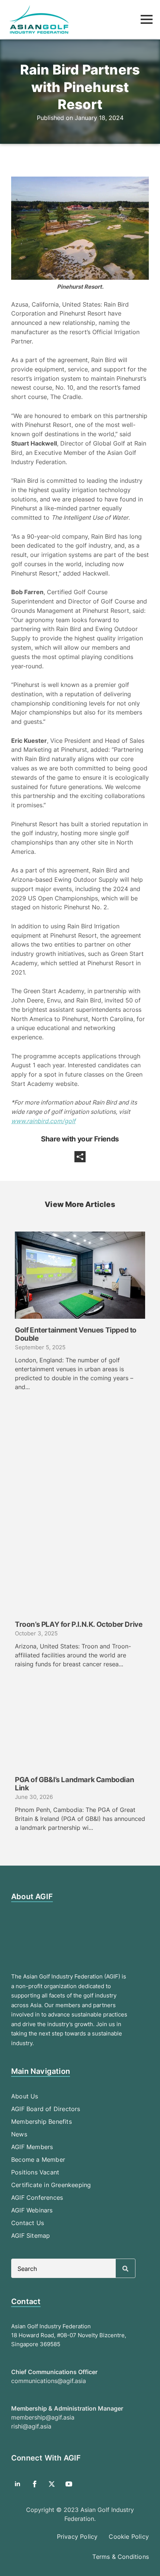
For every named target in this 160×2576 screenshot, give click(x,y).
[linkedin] (17, 2484)
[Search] (125, 2269)
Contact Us (28, 2223)
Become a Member (38, 2160)
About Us (25, 2096)
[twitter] (52, 2484)
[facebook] (35, 2484)
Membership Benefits (41, 2122)
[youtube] (69, 2484)
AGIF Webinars (32, 2210)
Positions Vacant (35, 2172)
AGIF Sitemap (31, 2236)
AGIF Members (32, 2147)
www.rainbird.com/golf (43, 1121)
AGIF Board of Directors (46, 2109)
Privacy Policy (77, 2537)
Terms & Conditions (121, 2557)
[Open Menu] (147, 19)
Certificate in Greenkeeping (51, 2185)
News (19, 2134)
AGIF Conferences (37, 2198)
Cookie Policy (129, 2537)
